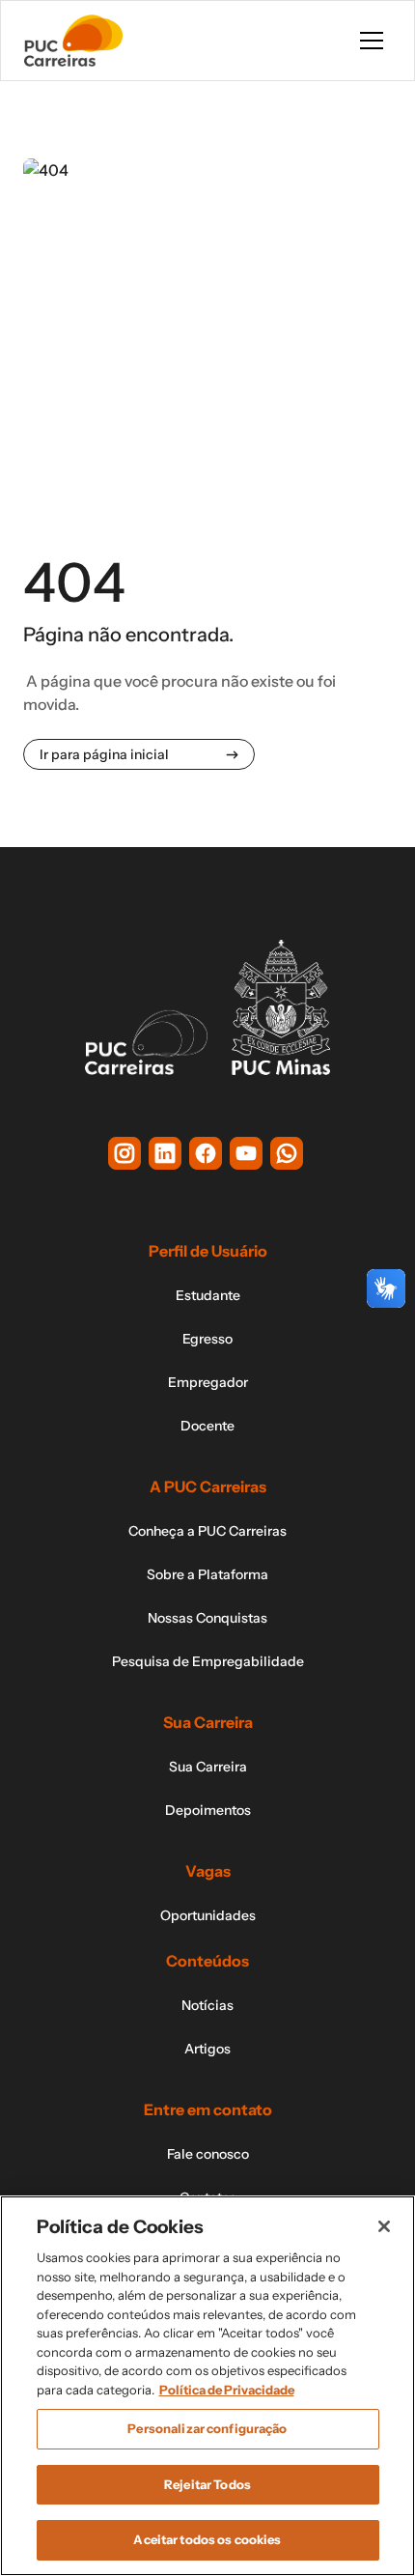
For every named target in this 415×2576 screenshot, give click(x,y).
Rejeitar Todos (207, 2484)
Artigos (207, 2049)
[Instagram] (124, 1153)
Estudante (208, 1295)
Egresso (207, 1339)
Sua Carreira (208, 1767)
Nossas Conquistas (207, 1618)
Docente (207, 1426)
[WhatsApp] (287, 1153)
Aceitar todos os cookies (207, 2539)
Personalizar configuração (207, 2428)
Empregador (208, 1382)
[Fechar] (384, 2226)
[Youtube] (246, 1153)
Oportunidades (208, 1915)
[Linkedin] (165, 1153)
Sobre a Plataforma (207, 1574)
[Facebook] (206, 1153)
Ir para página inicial (104, 754)
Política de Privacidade (227, 2390)
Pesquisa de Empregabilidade (208, 1661)
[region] (207, 2386)
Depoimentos (208, 1810)
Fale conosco (208, 2154)
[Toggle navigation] (372, 41)
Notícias (207, 2005)
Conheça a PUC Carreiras (207, 1531)
